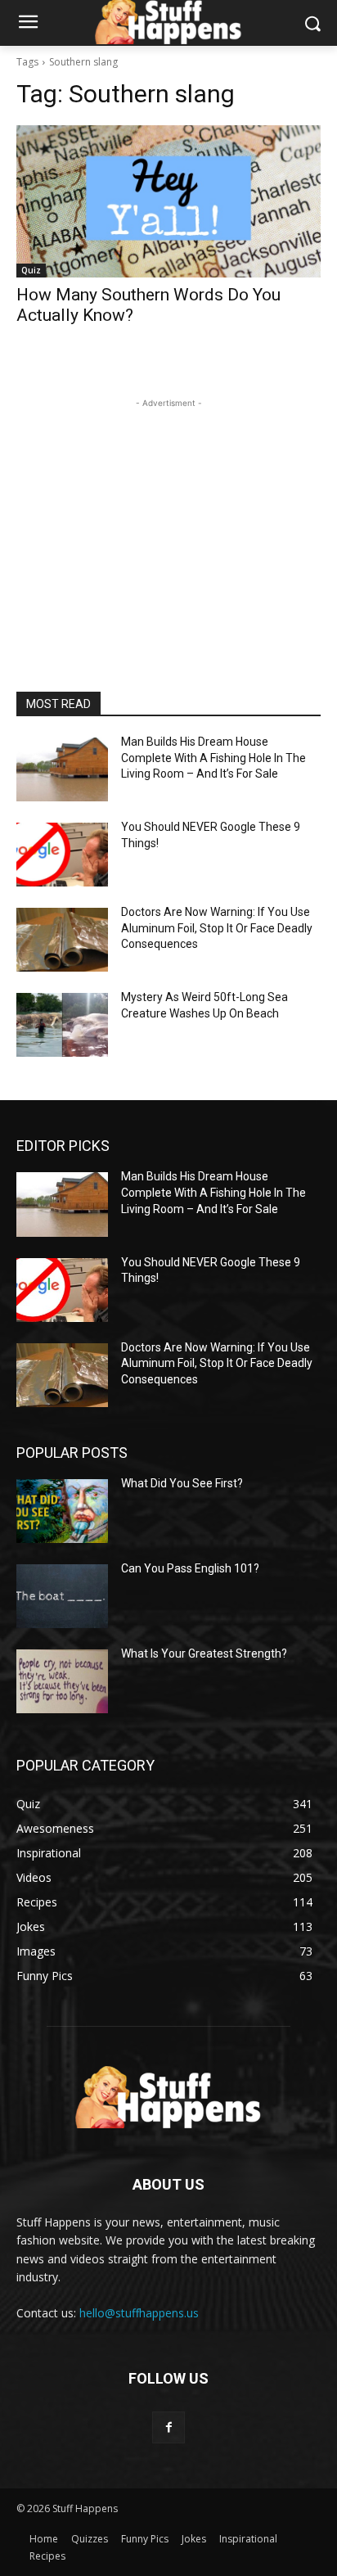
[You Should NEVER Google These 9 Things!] (62, 855)
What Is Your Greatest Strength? (204, 1653)
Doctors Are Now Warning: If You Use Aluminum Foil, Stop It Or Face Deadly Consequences (217, 928)
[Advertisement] (168, 514)
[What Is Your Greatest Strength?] (62, 1681)
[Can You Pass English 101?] (62, 1596)
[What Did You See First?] (62, 1511)
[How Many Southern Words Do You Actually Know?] (168, 201)
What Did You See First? (182, 1483)
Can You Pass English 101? (190, 1568)
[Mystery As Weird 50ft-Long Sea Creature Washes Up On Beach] (62, 1025)
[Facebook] (168, 2427)
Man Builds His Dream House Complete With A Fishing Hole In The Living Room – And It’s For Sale (213, 758)
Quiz (31, 270)
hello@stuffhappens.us (139, 2313)
